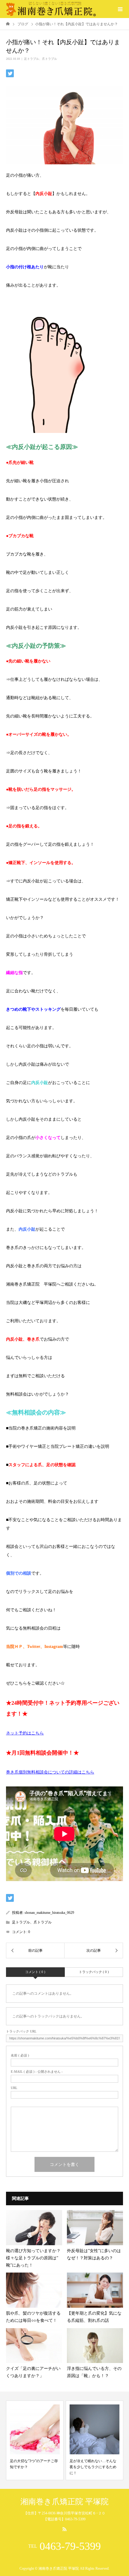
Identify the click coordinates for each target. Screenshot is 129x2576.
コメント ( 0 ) (35, 1972)
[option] (35, 2440)
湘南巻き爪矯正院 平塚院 (64, 2502)
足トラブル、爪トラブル (40, 59)
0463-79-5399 (70, 2546)
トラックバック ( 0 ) (94, 1972)
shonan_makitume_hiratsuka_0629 (49, 1913)
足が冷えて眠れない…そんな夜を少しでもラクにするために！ (93, 2467)
